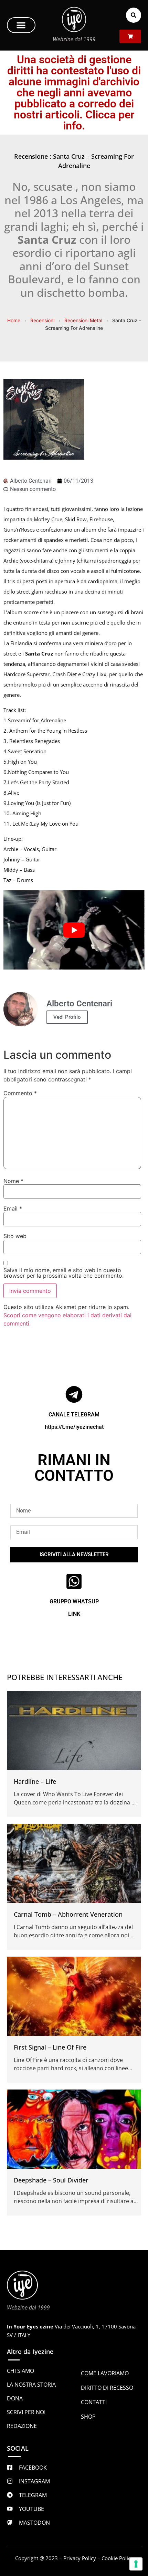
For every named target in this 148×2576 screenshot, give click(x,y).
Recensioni (42, 320)
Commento (20, 1093)
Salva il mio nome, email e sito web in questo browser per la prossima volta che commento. (64, 1273)
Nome (13, 1181)
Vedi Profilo (67, 1017)
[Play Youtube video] (74, 930)
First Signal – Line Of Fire (50, 2047)
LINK (74, 1614)
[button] (21, 25)
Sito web (15, 1236)
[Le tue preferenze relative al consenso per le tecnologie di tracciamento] (136, 2564)
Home (14, 320)
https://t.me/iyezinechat (74, 1427)
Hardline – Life (35, 1781)
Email (13, 1208)
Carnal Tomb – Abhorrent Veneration (68, 1914)
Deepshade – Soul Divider (51, 2180)
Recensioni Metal (83, 320)
